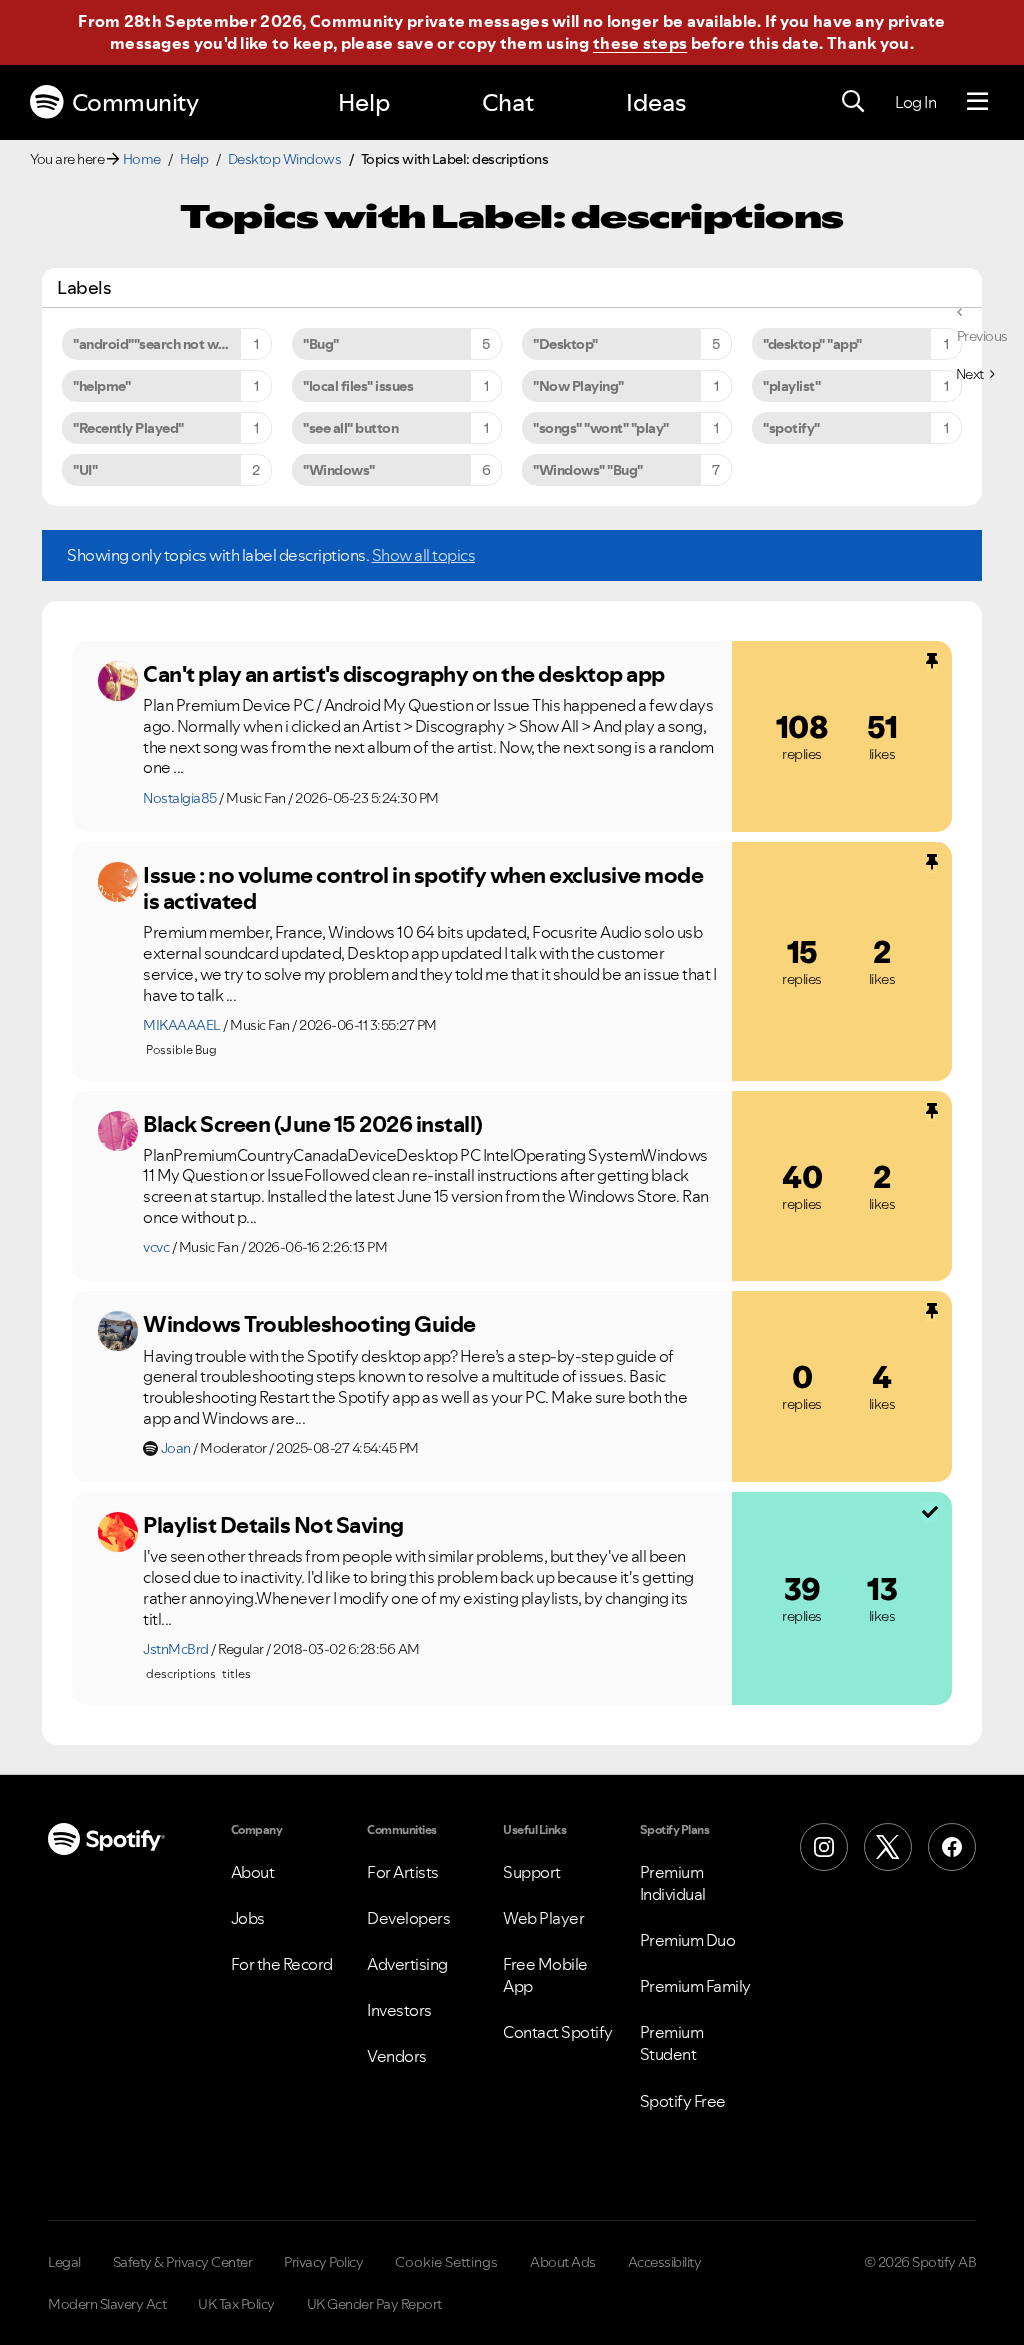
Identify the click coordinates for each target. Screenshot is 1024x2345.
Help (364, 102)
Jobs (248, 1918)
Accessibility (665, 2262)
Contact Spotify (558, 2032)
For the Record (282, 1964)
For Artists (403, 1872)
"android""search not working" (169, 344)
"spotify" (791, 428)
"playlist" (791, 386)
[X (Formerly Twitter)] (888, 1847)
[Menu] (977, 102)
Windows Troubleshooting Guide (309, 1324)
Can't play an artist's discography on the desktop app (404, 674)
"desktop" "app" (812, 344)
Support (532, 1872)
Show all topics (424, 555)
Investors (399, 2010)
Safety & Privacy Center (183, 2262)
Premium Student (672, 2043)
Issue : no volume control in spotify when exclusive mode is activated (423, 888)
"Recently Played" (128, 428)
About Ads (563, 2262)
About (253, 1872)
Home (142, 159)
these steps (640, 43)
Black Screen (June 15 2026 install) (313, 1124)
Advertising (407, 1964)
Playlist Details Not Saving (273, 1525)
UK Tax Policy (236, 2304)
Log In (915, 102)
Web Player (543, 1918)
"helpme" (101, 386)
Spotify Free (683, 2101)
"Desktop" (565, 344)
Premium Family (695, 1986)
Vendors (397, 2056)
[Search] (853, 102)
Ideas (656, 102)
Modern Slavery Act (107, 2304)
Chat (508, 102)
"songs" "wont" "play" (601, 428)
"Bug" (321, 344)
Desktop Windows (285, 159)
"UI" (85, 470)
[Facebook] (952, 1847)
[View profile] (118, 681)
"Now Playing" (578, 386)
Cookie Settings (446, 2262)
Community (135, 102)
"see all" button (350, 428)
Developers (408, 1918)
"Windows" (339, 470)
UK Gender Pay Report (374, 2304)
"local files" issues (358, 386)
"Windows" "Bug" (588, 470)
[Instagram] (824, 1847)
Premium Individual (673, 1883)
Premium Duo (688, 1940)
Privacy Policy (323, 2262)
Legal (64, 2262)
